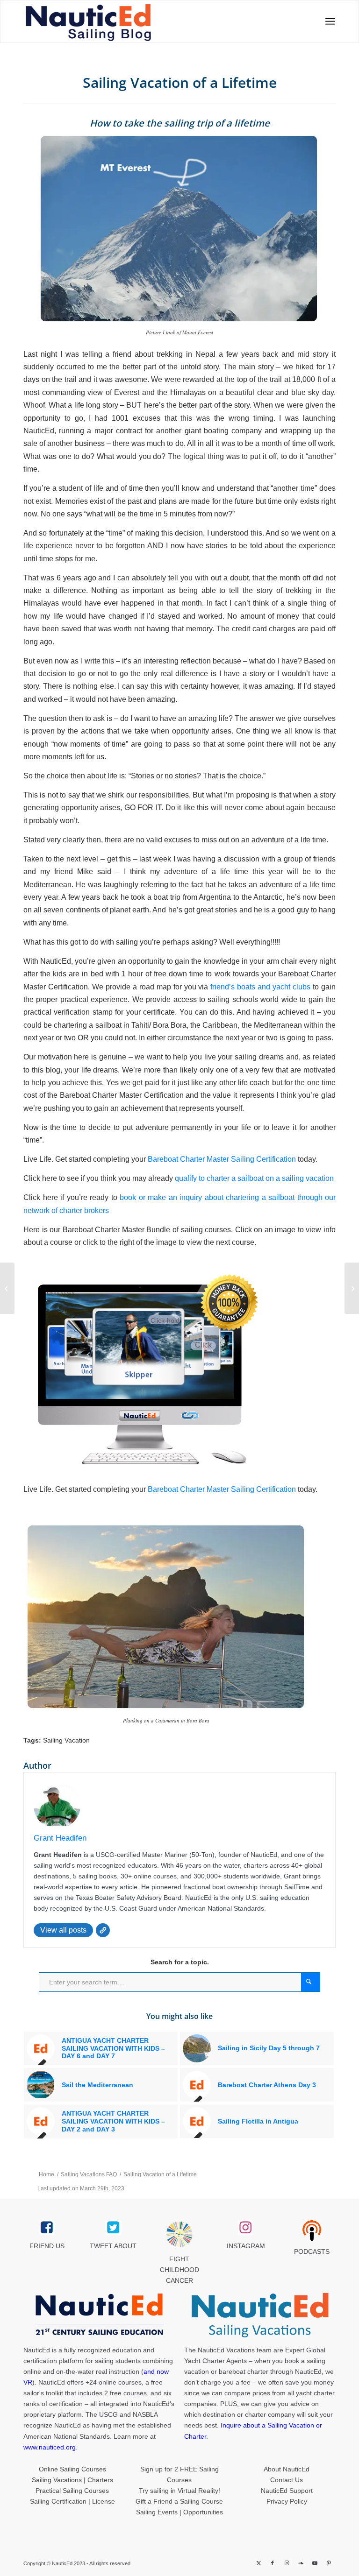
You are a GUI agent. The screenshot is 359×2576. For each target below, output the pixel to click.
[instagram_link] (246, 2228)
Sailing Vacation (66, 1740)
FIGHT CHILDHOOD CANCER (179, 2270)
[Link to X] (258, 2563)
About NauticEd (287, 2469)
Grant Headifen (60, 1838)
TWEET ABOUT (113, 2246)
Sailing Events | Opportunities (179, 2512)
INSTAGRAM (246, 2246)
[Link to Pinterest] (329, 2563)
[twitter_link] (113, 2228)
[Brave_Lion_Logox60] (179, 2234)
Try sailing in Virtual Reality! (179, 2491)
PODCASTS (312, 2251)
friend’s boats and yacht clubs (260, 987)
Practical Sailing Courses (72, 2491)
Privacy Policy (287, 2501)
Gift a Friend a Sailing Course (179, 2501)
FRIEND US (47, 2246)
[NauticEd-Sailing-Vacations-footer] (260, 2315)
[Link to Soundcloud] (301, 2563)
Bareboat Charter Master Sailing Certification (222, 1159)
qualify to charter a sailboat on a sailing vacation (254, 1178)
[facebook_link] (47, 2228)
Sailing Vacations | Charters (72, 2480)
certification (66, 2404)
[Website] (103, 1930)
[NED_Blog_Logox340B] (117, 21)
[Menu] (327, 21)
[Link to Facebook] (273, 2563)
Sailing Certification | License (72, 2501)
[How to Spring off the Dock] (7, 1288)
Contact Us (287, 2480)
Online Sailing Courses (72, 2469)
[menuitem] (327, 21)
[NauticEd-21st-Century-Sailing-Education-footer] (99, 2315)
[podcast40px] (312, 2230)
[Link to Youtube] (315, 2563)
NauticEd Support (287, 2491)
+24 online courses (114, 2382)
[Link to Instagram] (287, 2563)
